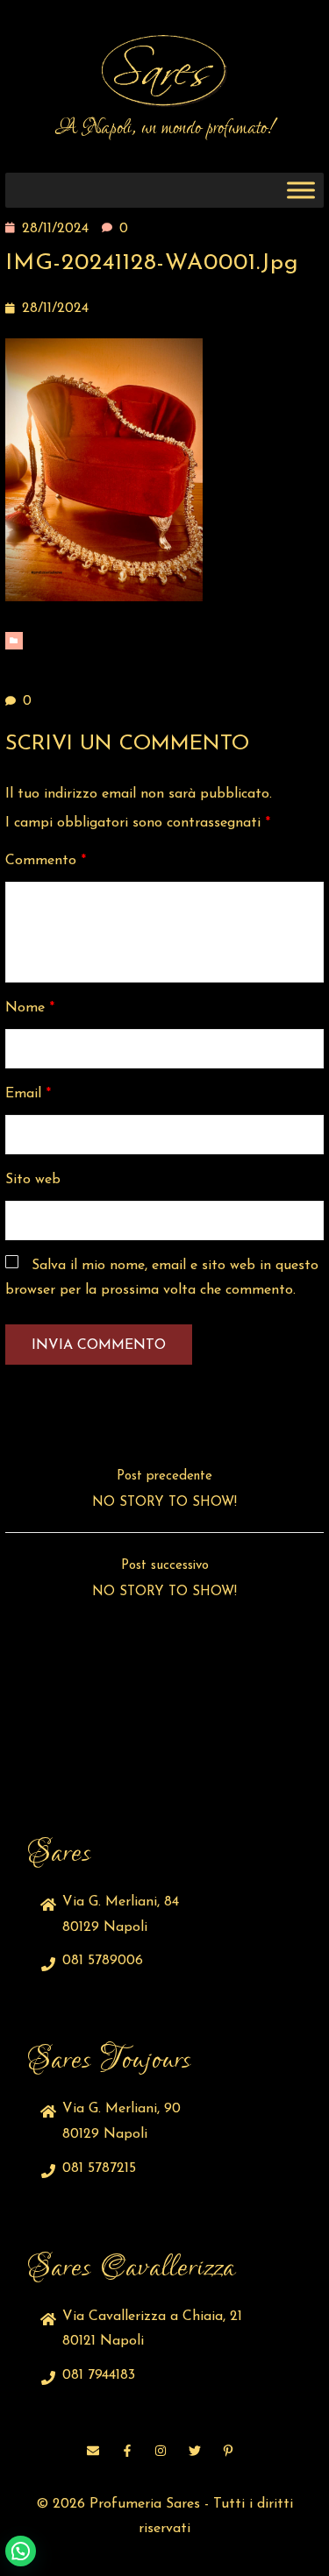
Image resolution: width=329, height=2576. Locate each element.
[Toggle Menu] (301, 191)
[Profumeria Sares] (165, 71)
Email (28, 1094)
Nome (30, 1008)
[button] (21, 2551)
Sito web (33, 1180)
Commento (46, 861)
